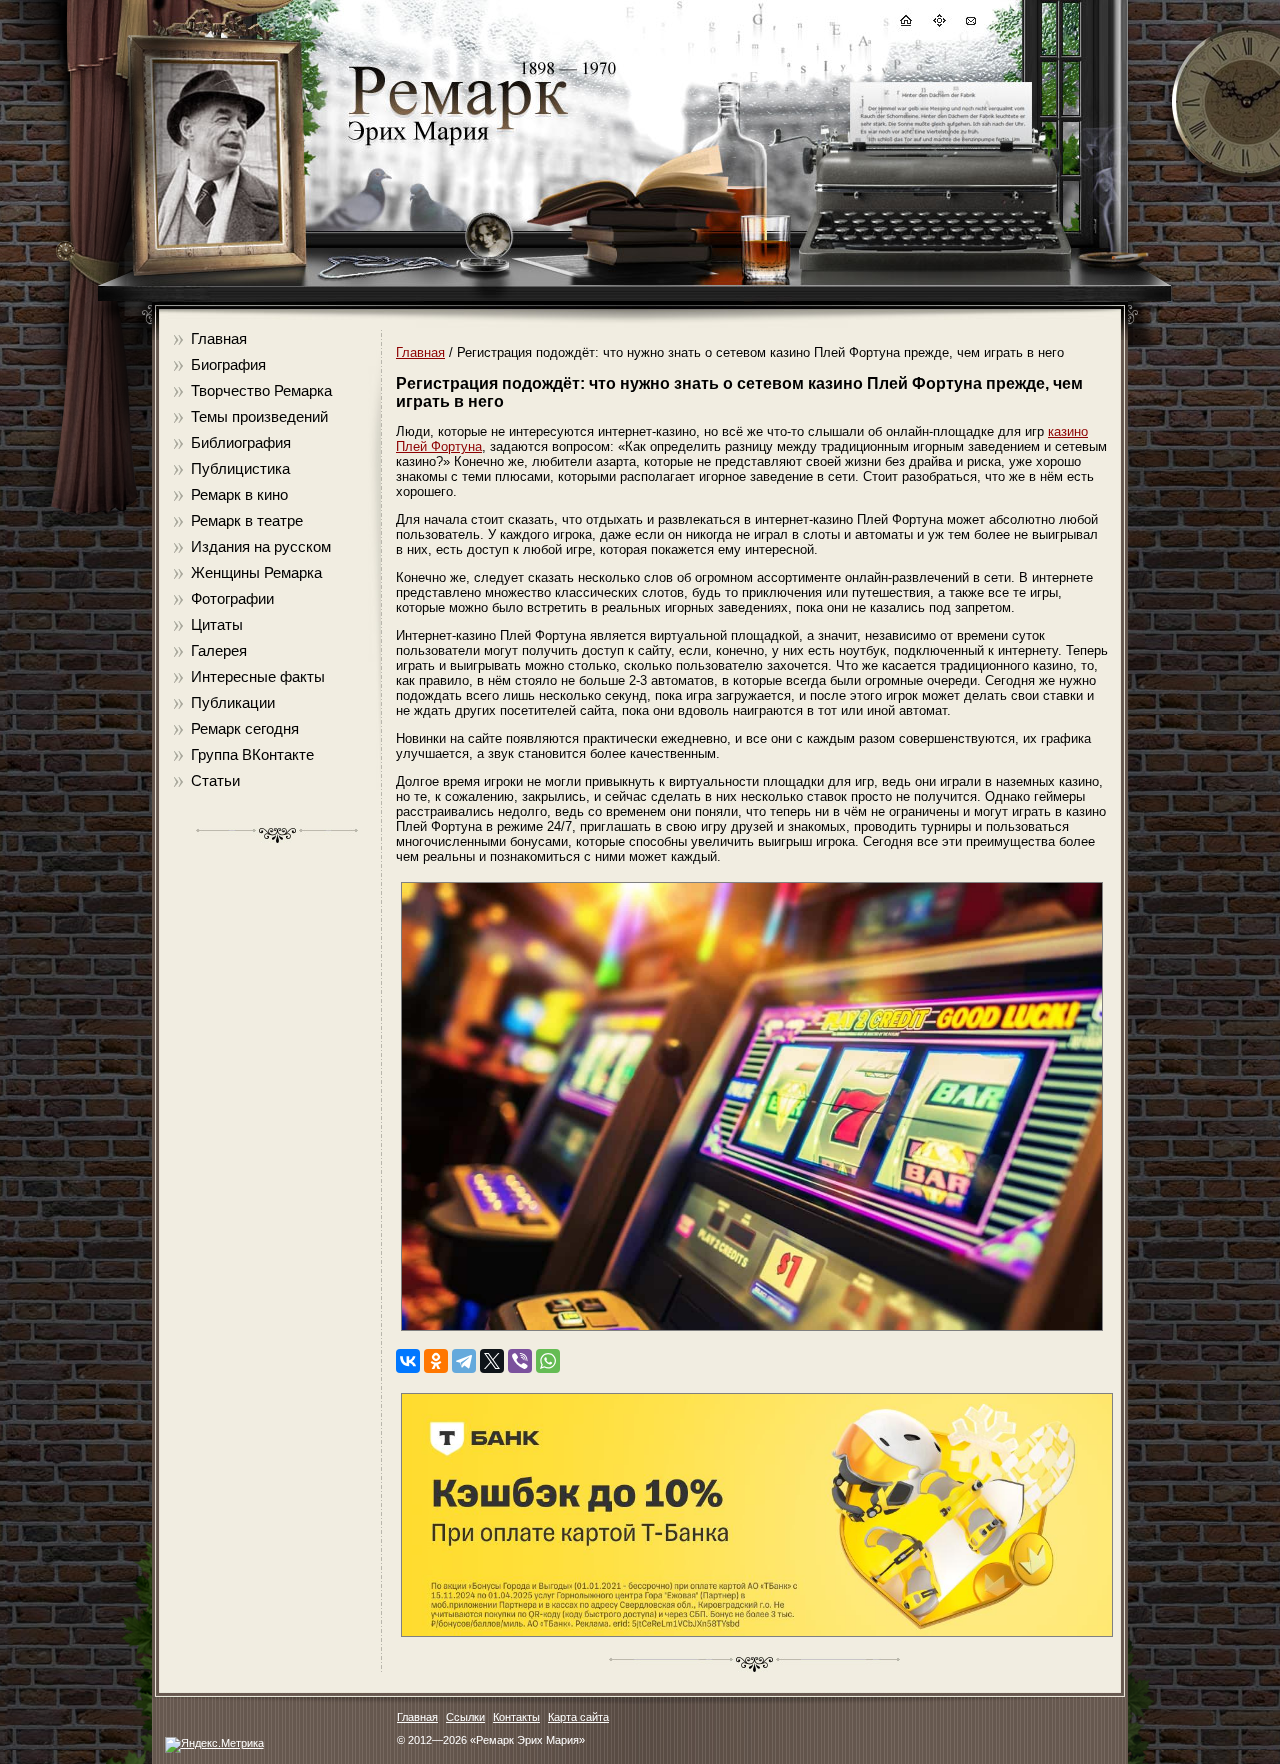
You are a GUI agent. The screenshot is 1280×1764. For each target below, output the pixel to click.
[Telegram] (464, 1361)
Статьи (215, 780)
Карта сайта (578, 1717)
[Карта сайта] (938, 23)
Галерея (219, 650)
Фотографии (232, 598)
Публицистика (240, 468)
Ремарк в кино (239, 494)
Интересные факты (258, 676)
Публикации (233, 702)
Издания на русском (261, 546)
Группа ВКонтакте (252, 754)
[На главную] (905, 23)
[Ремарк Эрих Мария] (457, 145)
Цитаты (217, 624)
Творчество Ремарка (261, 390)
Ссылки (465, 1717)
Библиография (241, 442)
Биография (228, 364)
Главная (219, 338)
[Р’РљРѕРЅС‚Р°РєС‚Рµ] (408, 1361)
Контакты (516, 1717)
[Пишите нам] (970, 23)
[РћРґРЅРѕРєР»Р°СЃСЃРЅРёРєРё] (436, 1361)
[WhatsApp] (548, 1361)
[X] (492, 1361)
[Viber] (520, 1361)
